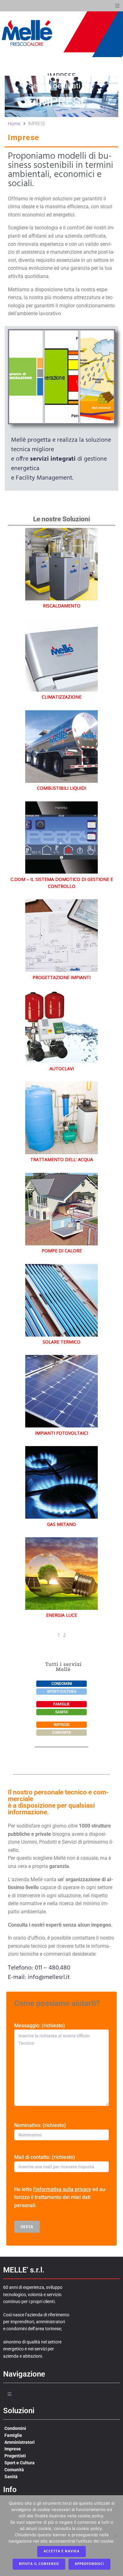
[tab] (26, 377)
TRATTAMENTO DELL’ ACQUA (62, 1159)
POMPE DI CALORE (62, 1251)
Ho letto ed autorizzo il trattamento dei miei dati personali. (60, 2197)
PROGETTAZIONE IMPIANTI (61, 977)
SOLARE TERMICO (61, 1342)
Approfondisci (89, 2564)
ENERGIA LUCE (61, 1615)
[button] (117, 6)
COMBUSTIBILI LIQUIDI (61, 788)
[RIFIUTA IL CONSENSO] (115, 2536)
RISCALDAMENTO (62, 606)
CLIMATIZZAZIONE (61, 697)
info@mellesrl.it (49, 1977)
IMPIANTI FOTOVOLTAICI (61, 1433)
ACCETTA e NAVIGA (61, 2551)
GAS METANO (61, 1524)
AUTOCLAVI (62, 1069)
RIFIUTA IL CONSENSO (39, 2564)
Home (14, 124)
